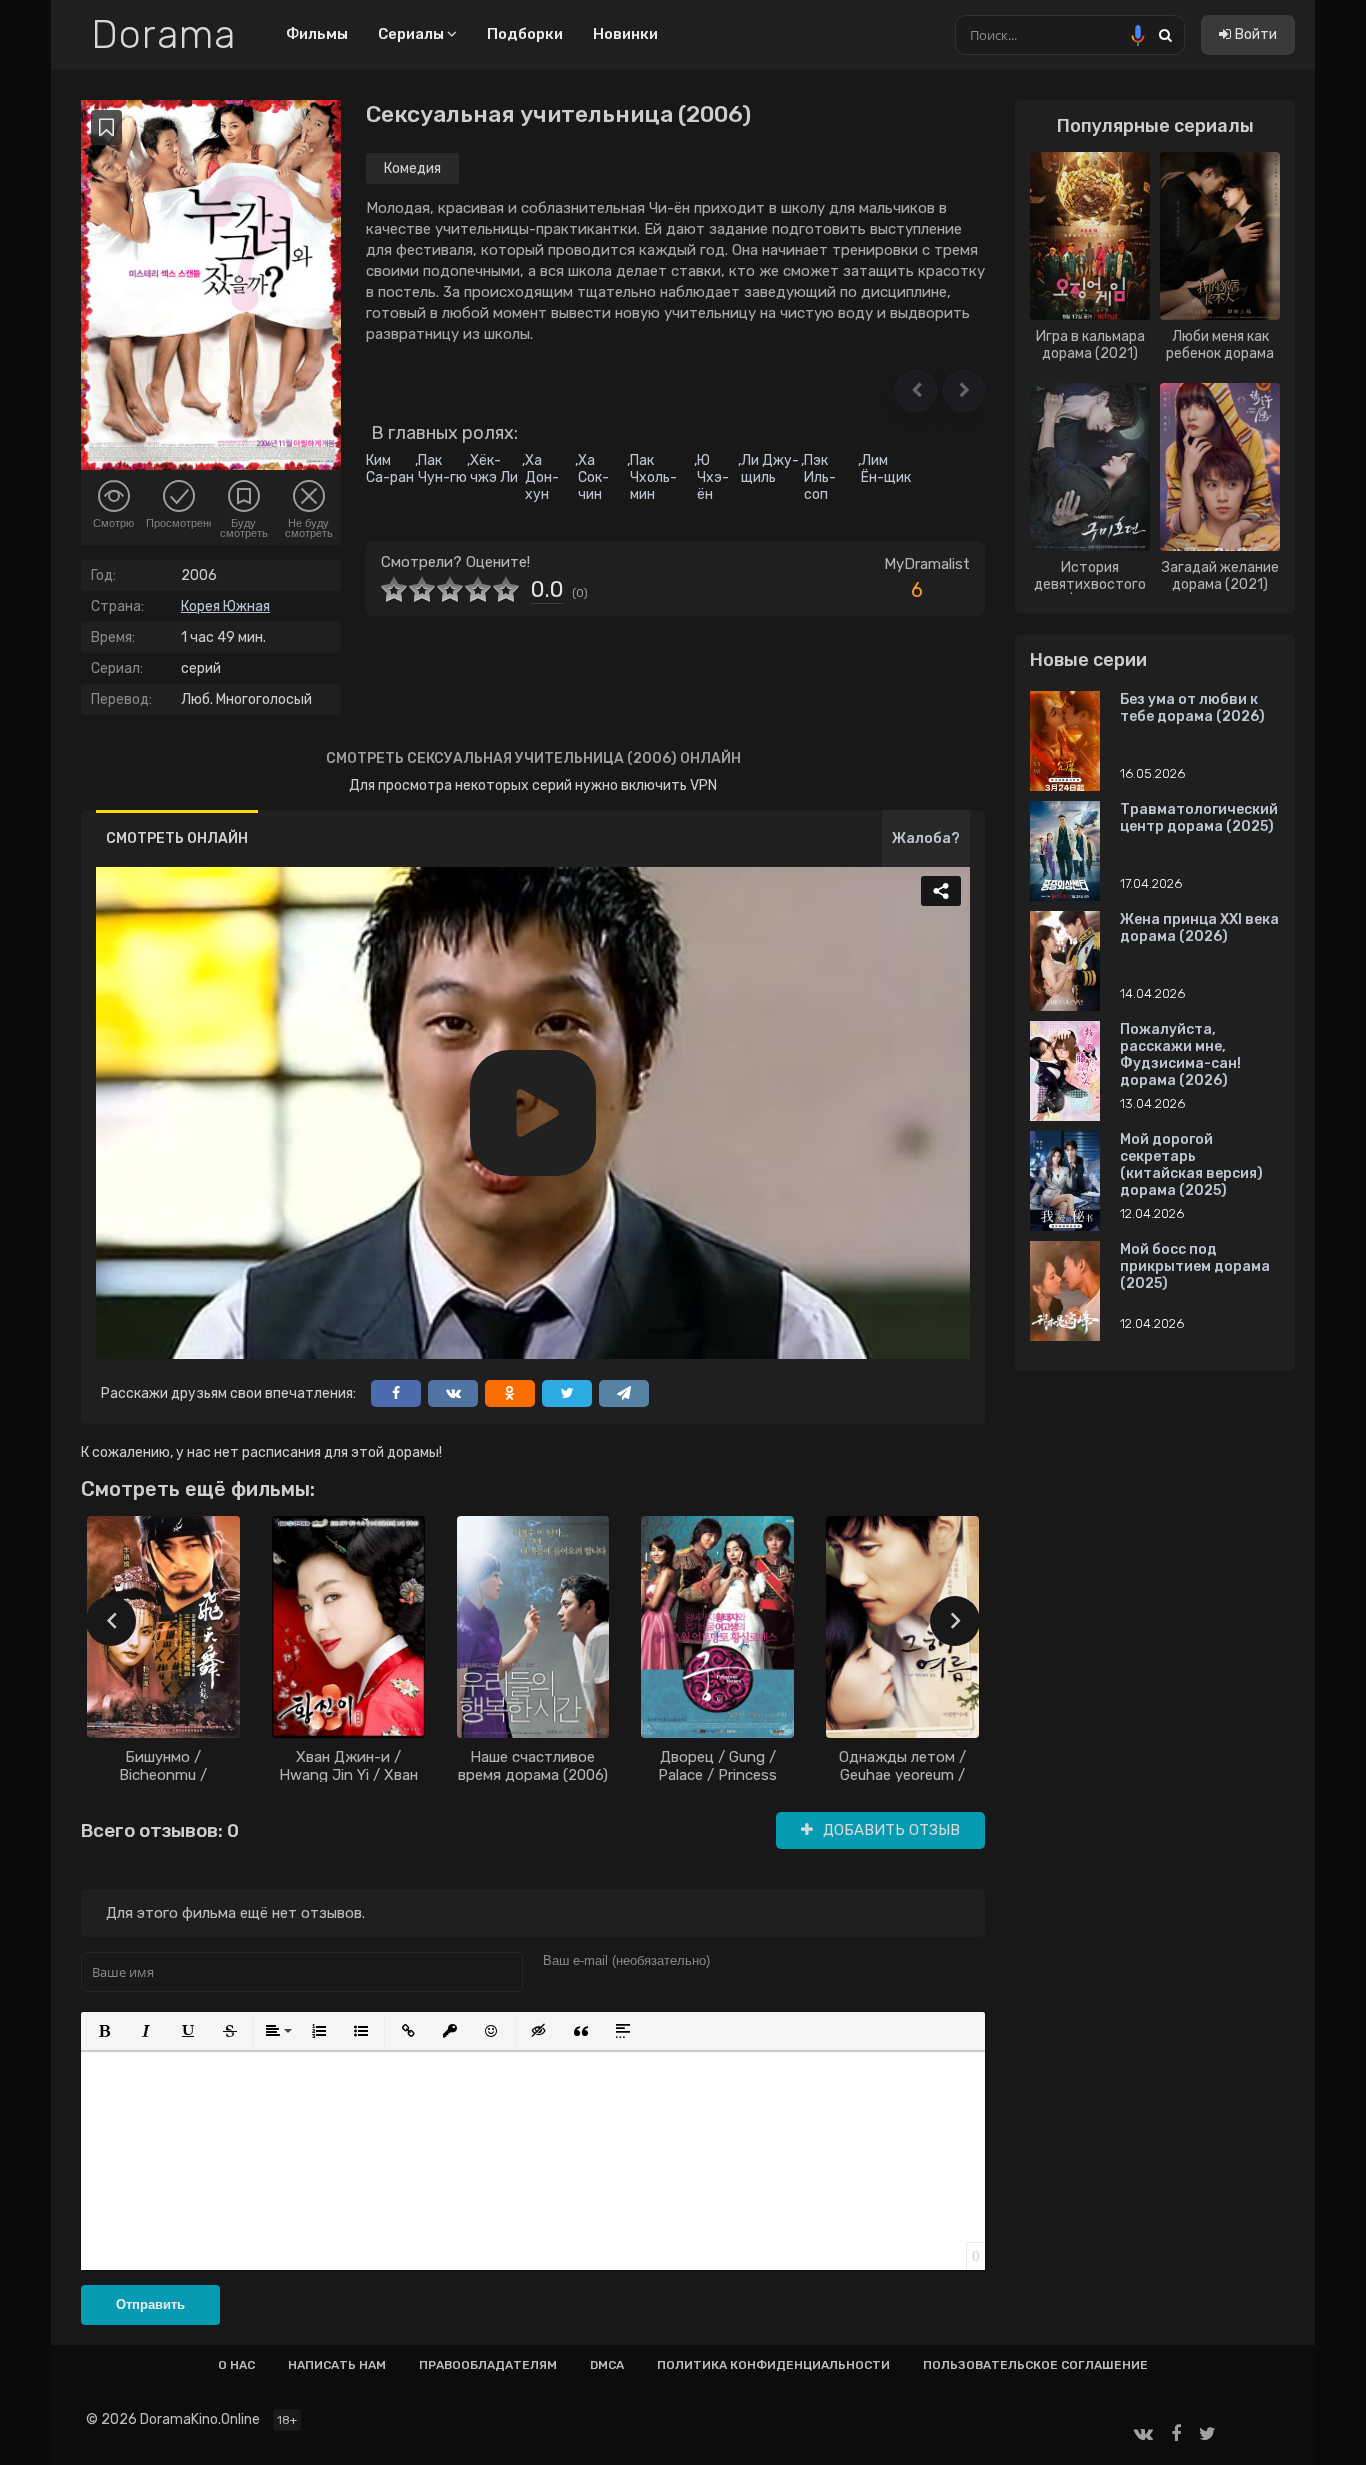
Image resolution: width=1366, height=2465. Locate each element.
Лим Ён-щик (886, 469)
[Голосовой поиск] (1138, 35)
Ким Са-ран (390, 469)
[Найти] (1165, 34)
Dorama (163, 35)
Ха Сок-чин (593, 477)
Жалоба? (926, 838)
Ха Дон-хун (542, 477)
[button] (916, 391)
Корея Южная (225, 606)
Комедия (412, 168)
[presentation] (111, 1621)
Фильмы (317, 34)
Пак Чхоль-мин (653, 477)
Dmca (607, 2365)
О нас (236, 2365)
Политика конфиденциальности (773, 2365)
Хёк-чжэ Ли (494, 469)
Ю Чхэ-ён (713, 477)
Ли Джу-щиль (770, 469)
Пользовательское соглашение (1035, 2365)
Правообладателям (488, 2365)
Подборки (525, 34)
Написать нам (337, 2365)
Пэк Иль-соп (820, 477)
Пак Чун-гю (442, 469)
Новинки (625, 34)
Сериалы (412, 34)
